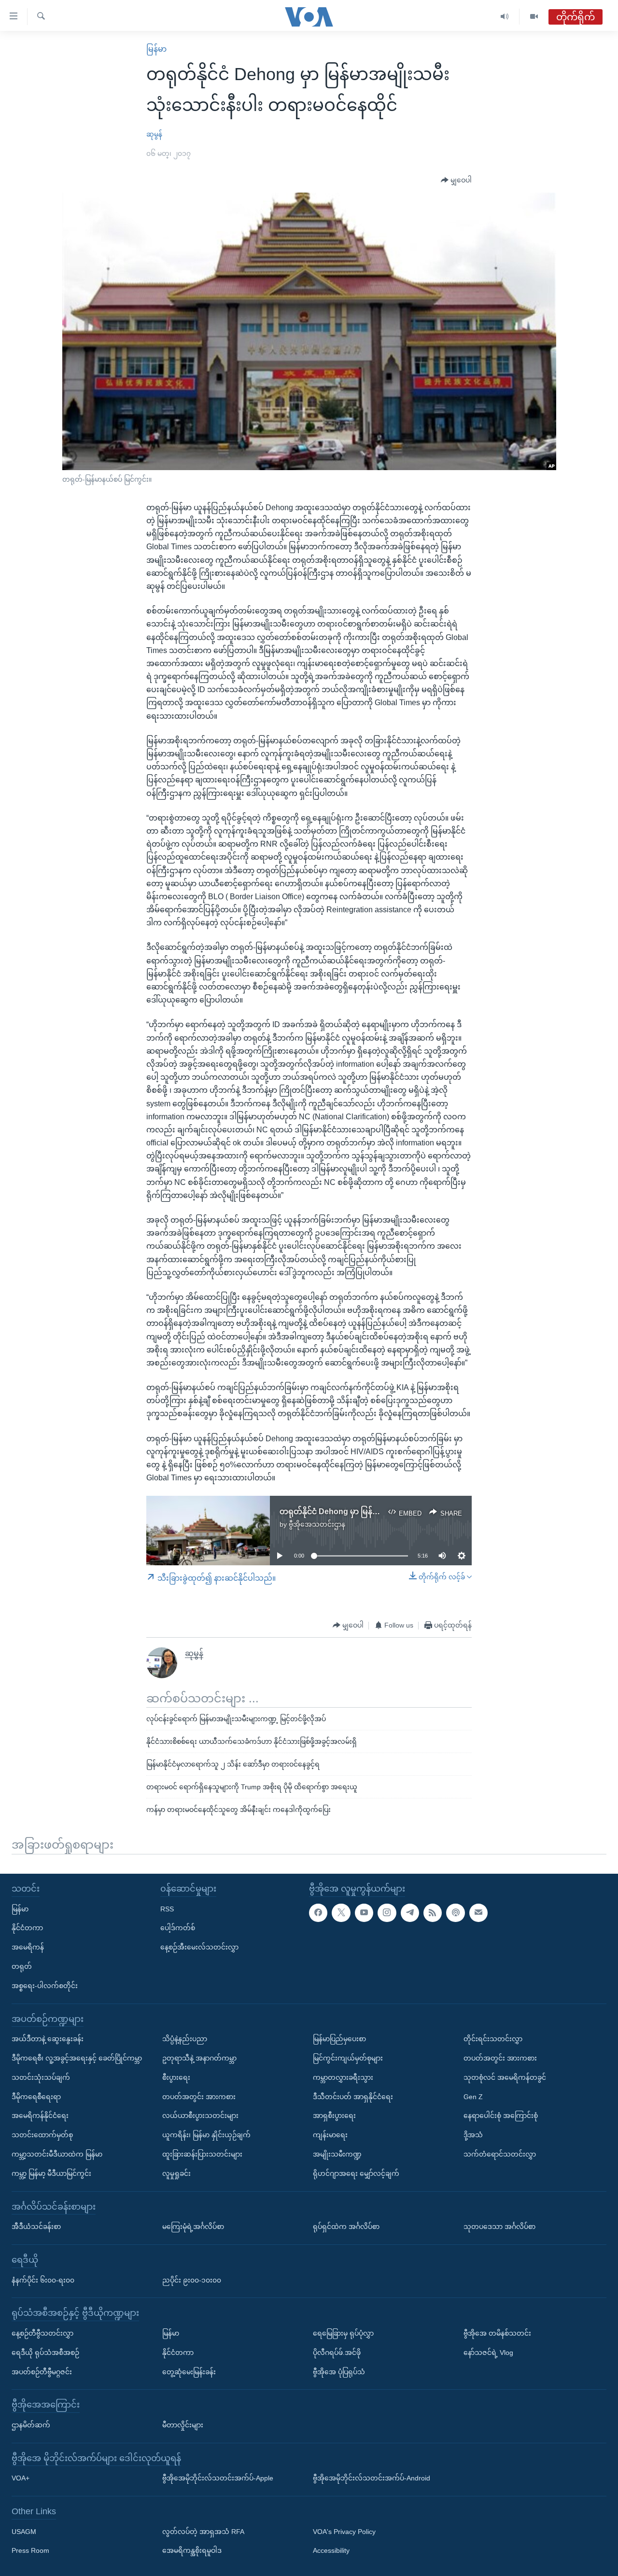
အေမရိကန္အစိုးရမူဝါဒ (192, 2551)
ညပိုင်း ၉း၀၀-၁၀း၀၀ (192, 2280)
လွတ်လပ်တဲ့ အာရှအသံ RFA (203, 2532)
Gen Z (473, 2097)
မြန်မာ (156, 49)
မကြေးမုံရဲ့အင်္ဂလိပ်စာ (193, 2227)
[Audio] (505, 17)
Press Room (30, 2551)
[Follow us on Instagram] (387, 1913)
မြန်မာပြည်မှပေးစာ (339, 2039)
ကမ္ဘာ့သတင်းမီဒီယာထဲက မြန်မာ (57, 2154)
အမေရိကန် (28, 1947)
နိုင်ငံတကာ (27, 1928)
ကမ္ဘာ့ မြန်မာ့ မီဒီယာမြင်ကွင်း (51, 2173)
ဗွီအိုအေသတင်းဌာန (317, 1524)
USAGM (24, 2532)
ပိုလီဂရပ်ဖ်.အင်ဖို (337, 2353)
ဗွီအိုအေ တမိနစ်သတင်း (497, 2333)
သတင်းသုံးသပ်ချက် (41, 2077)
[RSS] (433, 1913)
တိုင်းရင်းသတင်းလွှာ (493, 2039)
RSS (167, 1909)
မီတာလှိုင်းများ (183, 2425)
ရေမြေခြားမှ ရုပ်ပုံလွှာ (343, 2333)
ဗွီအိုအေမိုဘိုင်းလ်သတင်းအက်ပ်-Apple (218, 2478)
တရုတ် (22, 1966)
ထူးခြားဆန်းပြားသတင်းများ (202, 2154)
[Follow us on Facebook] (318, 1913)
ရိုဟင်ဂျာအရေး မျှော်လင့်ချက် (356, 2173)
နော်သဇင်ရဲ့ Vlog (488, 2353)
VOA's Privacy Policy (344, 2532)
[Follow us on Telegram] (410, 1913)
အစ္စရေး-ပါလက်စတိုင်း (45, 1986)
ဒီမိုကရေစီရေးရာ (36, 2097)
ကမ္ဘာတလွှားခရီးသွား (343, 2077)
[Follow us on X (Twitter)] (341, 1913)
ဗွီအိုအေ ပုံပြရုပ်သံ (339, 2372)
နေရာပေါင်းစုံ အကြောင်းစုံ (501, 2116)
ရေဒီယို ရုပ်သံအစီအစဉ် (45, 2353)
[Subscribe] (478, 1913)
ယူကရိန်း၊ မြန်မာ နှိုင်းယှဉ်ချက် (206, 2135)
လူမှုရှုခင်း (176, 2173)
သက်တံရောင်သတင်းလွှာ (500, 2154)
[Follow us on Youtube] (364, 1913)
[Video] (534, 17)
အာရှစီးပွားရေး (334, 2116)
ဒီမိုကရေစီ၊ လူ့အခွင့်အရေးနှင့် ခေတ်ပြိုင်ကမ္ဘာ (77, 2058)
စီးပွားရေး (176, 2077)
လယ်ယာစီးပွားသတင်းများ (200, 2116)
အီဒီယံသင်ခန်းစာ (36, 2227)
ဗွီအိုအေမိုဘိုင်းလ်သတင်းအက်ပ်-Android (372, 2478)
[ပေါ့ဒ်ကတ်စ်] (455, 1913)
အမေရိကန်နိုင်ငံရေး (40, 2116)
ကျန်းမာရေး (330, 2135)
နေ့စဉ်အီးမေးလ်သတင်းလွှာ (199, 1947)
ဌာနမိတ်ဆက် (31, 2425)
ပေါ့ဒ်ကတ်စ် (178, 1928)
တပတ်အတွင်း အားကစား (199, 2097)
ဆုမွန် (154, 134)
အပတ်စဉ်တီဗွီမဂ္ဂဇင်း (42, 2372)
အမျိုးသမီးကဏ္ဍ (337, 2154)
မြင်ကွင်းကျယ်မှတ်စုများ (348, 2058)
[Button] (456, 181)
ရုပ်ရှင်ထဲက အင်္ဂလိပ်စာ (346, 2227)
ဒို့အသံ (473, 2135)
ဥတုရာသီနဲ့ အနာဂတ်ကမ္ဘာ (199, 2058)
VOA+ (21, 2478)
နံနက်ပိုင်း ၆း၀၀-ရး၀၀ (43, 2280)
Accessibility (331, 2551)
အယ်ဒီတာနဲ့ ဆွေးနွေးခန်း (48, 2039)
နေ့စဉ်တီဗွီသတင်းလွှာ (42, 2333)
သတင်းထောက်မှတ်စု (42, 2135)
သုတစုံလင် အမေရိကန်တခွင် (505, 2077)
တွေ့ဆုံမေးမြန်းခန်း (189, 2372)
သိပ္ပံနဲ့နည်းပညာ (185, 2039)
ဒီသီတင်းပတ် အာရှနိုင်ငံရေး (353, 2097)
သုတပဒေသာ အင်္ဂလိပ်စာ (499, 2227)
